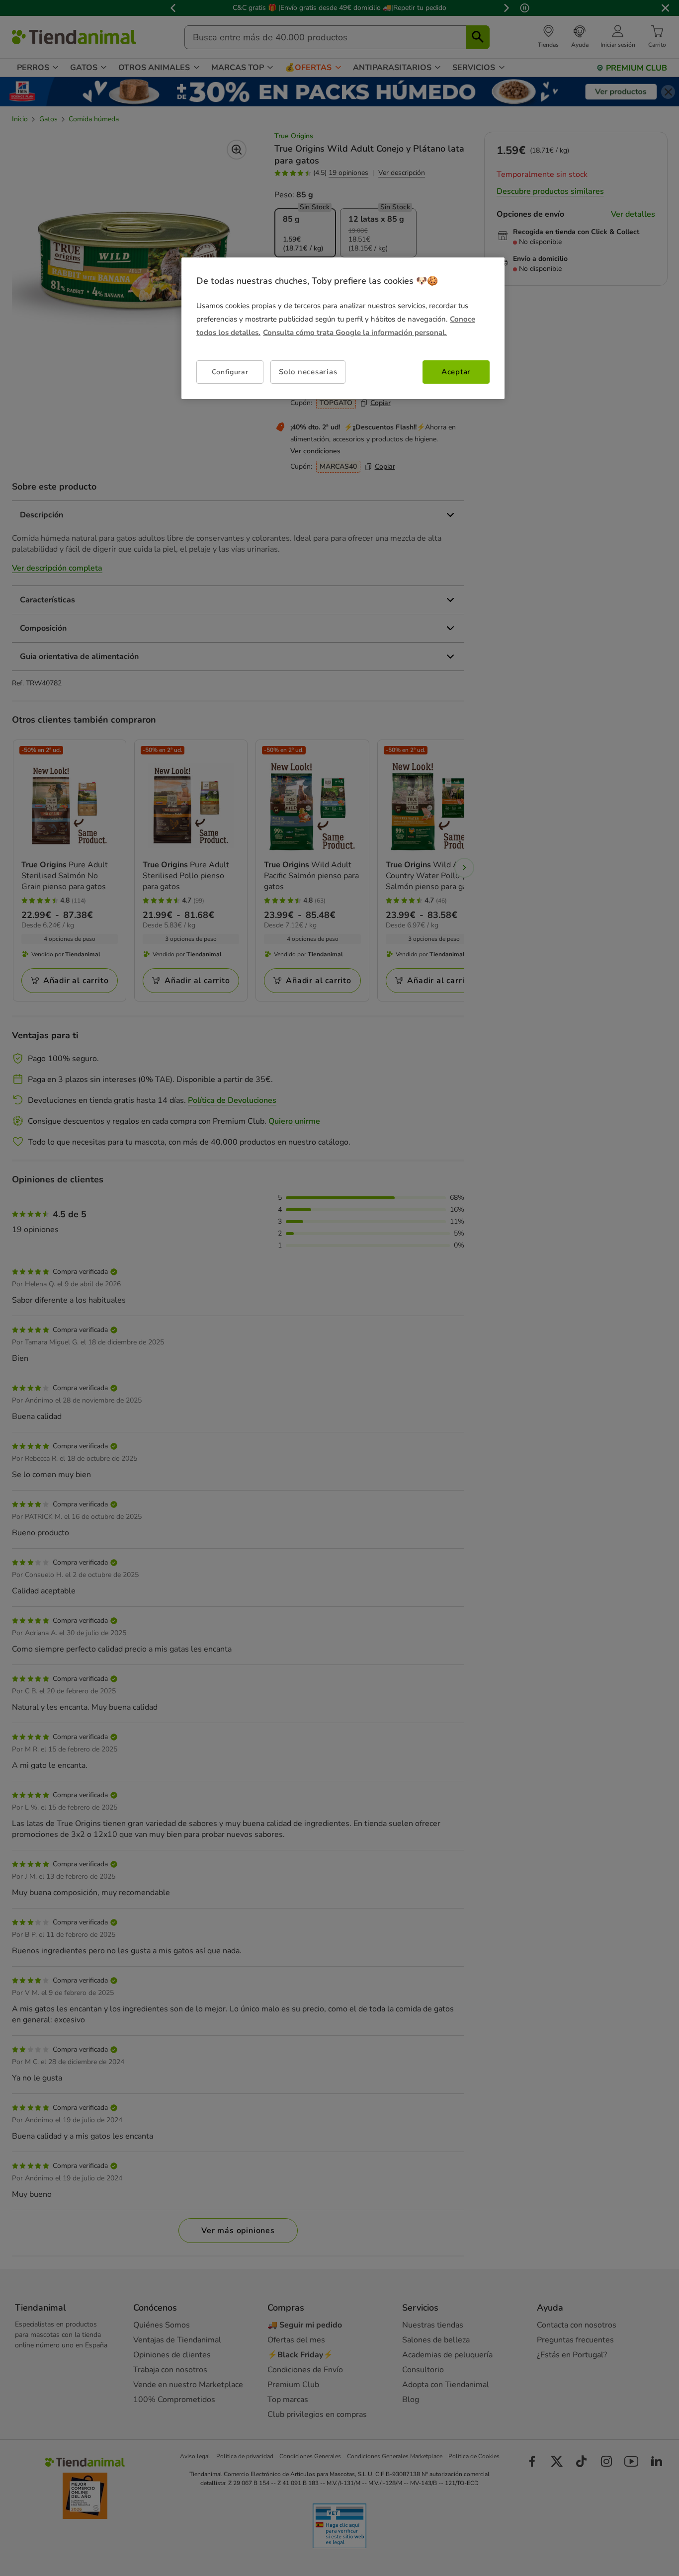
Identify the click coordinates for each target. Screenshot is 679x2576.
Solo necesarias (308, 372)
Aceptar (456, 372)
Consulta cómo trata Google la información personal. (355, 332)
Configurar (230, 372)
